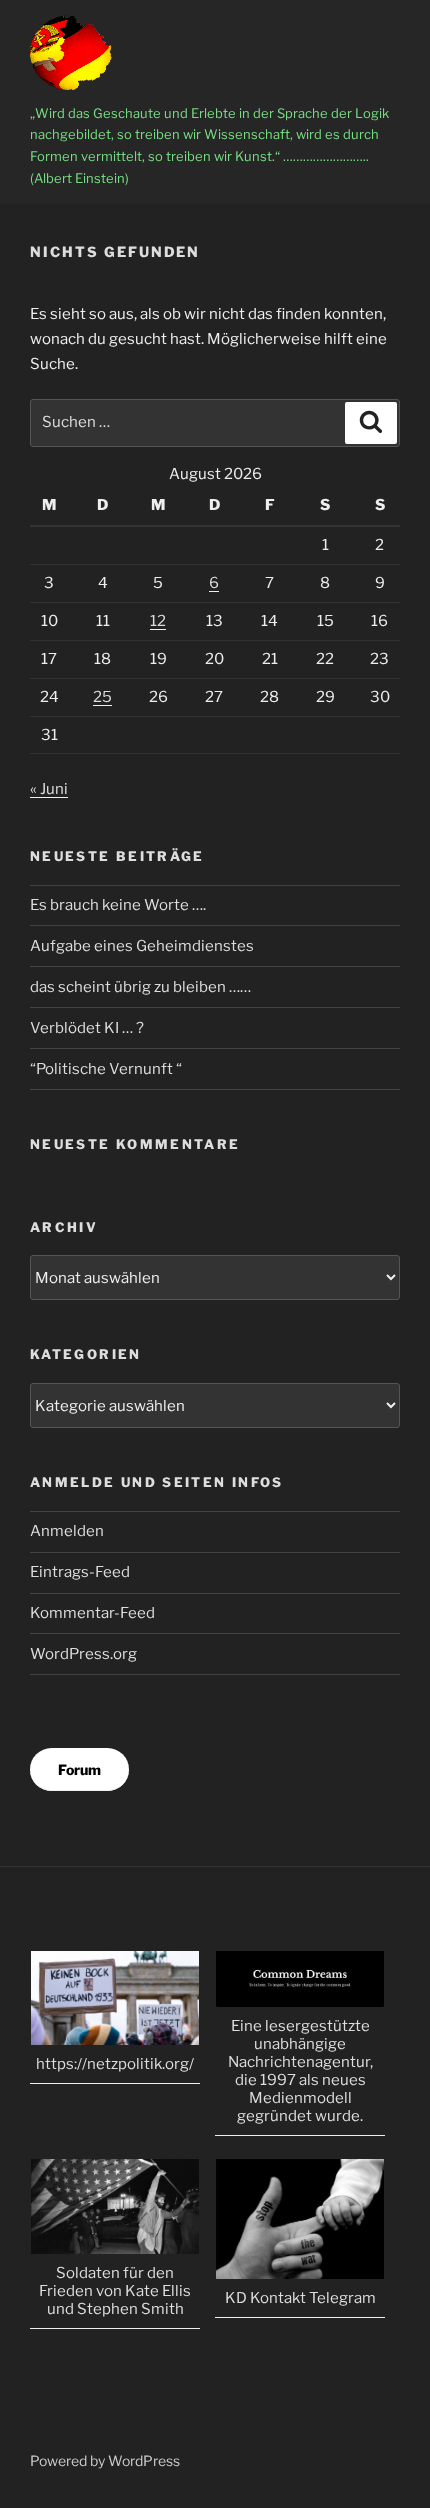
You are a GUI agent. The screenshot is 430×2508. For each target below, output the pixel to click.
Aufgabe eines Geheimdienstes (142, 946)
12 (158, 621)
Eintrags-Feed (80, 1572)
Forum (79, 1769)
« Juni (49, 789)
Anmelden (67, 1531)
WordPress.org (83, 1654)
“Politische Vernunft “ (106, 1069)
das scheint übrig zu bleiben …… (140, 987)
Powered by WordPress (105, 2460)
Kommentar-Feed (92, 1613)
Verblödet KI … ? (87, 1028)
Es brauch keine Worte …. (118, 905)
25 (102, 697)
